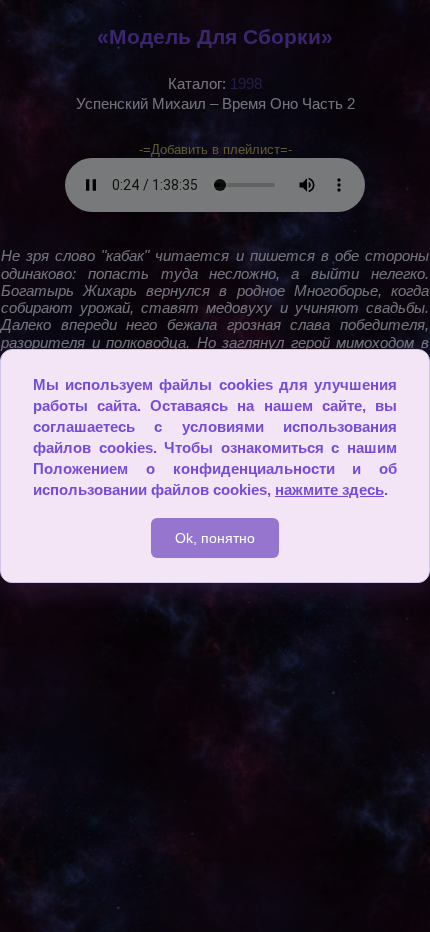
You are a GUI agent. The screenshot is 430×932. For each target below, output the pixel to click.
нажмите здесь (329, 489)
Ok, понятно (215, 538)
